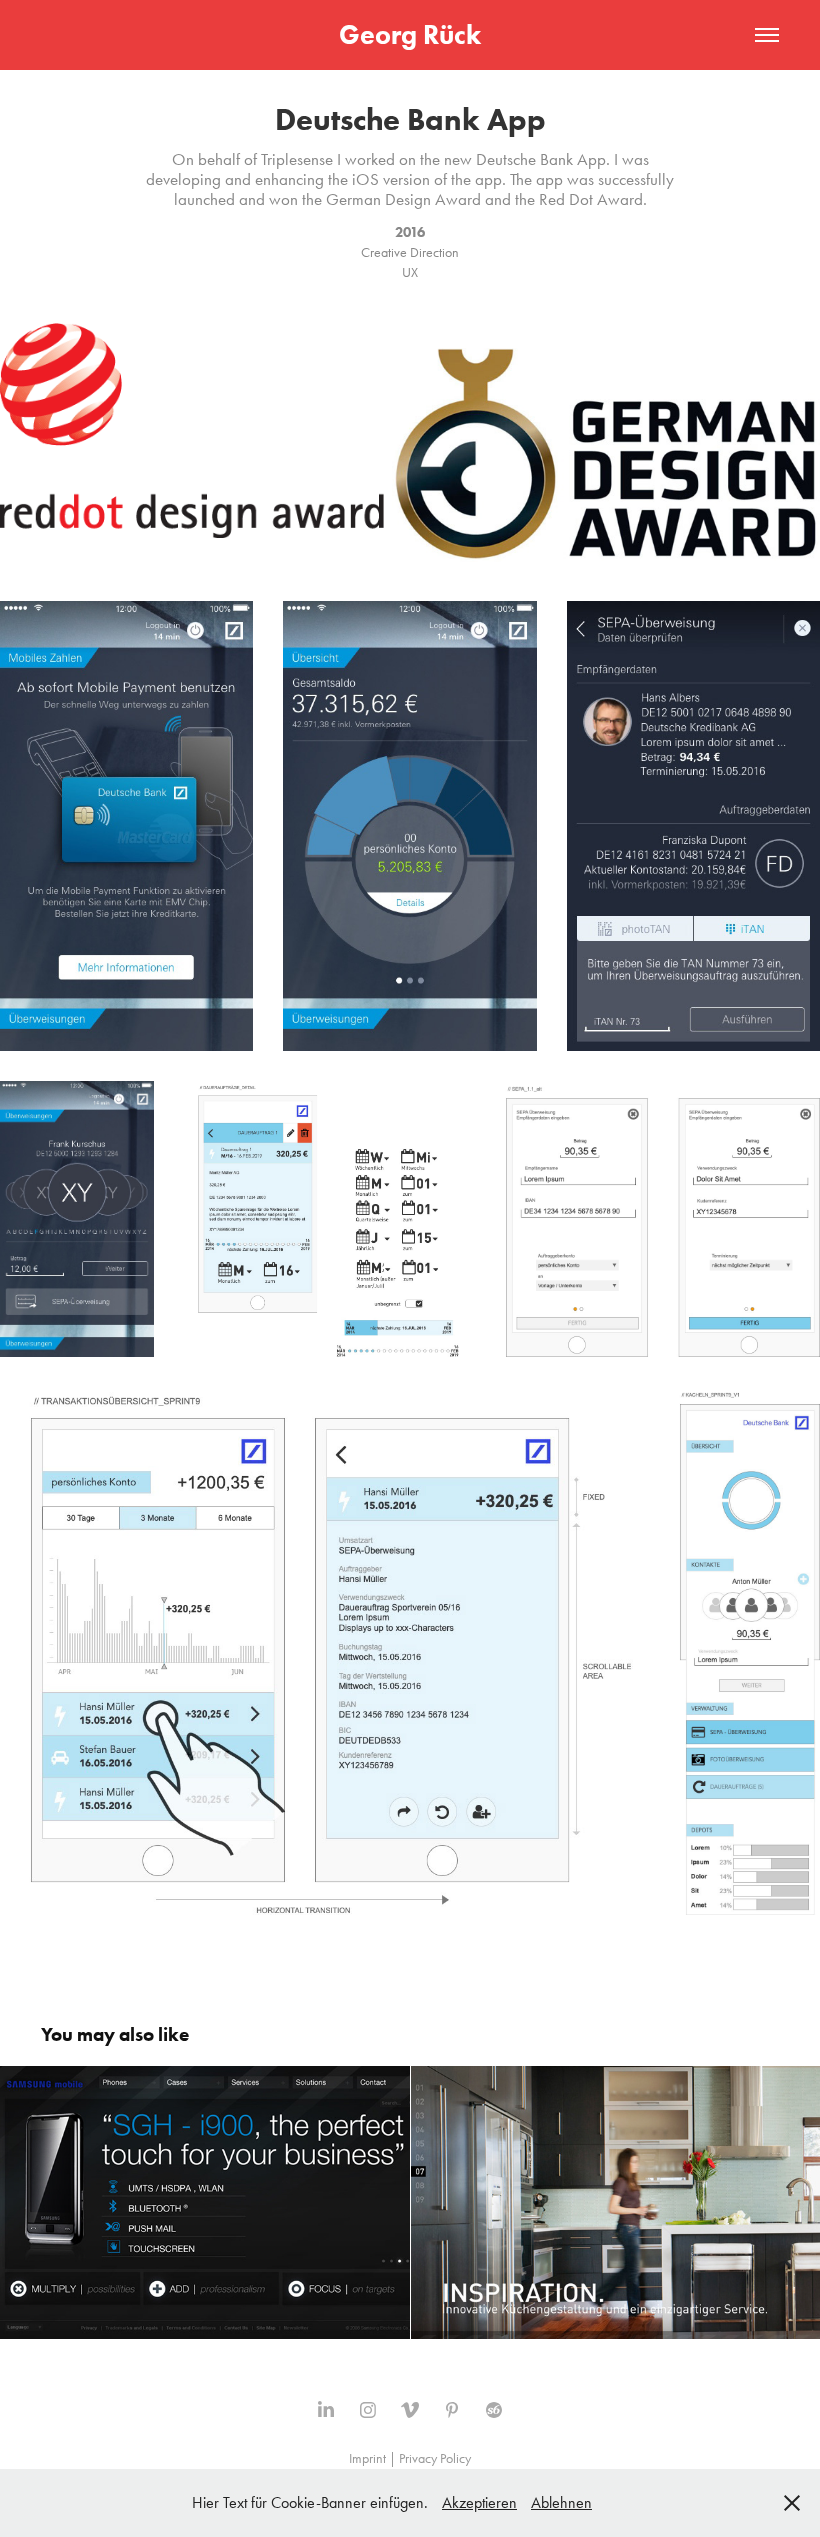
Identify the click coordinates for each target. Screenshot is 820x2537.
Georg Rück (410, 34)
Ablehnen (561, 2502)
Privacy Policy (435, 2458)
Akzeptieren (479, 2502)
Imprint (367, 2458)
